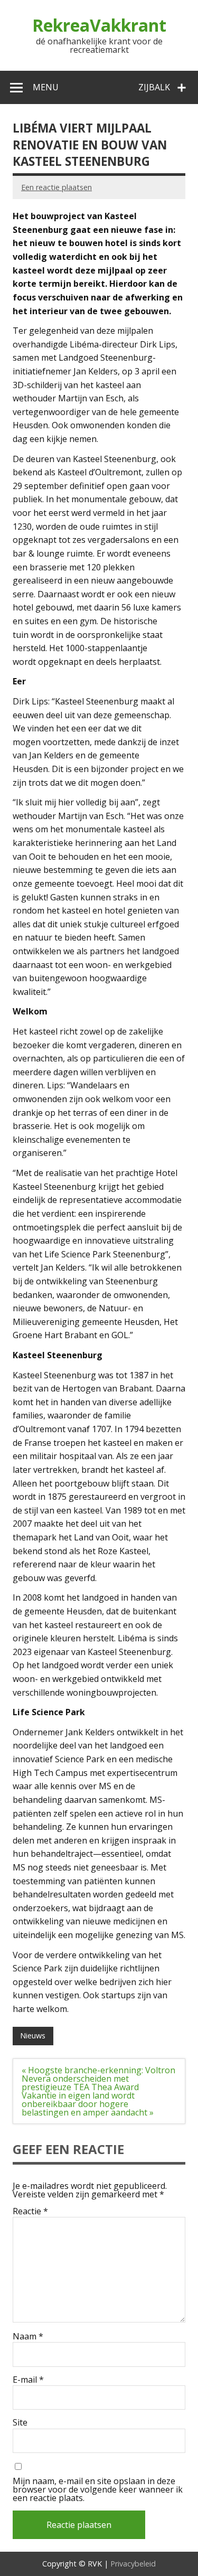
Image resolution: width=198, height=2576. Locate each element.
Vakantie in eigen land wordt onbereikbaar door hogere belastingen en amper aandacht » (88, 2104)
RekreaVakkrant (99, 25)
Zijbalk (154, 87)
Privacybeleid (133, 2564)
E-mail (28, 2380)
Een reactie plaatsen (56, 187)
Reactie (30, 2211)
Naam (28, 2336)
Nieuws (33, 2036)
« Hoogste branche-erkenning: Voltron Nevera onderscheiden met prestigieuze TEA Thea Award (98, 2079)
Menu (46, 87)
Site (20, 2422)
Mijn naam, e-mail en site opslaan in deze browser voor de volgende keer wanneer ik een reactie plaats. (98, 2489)
